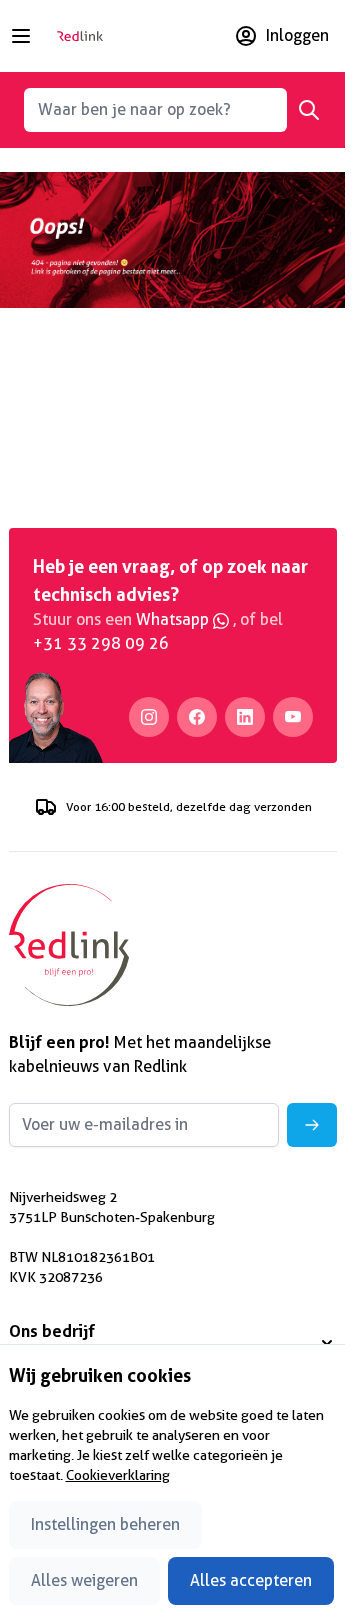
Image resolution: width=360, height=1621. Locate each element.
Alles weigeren (84, 1580)
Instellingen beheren (105, 1524)
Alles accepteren (251, 1580)
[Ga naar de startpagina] (80, 36)
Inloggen (297, 35)
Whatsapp (174, 619)
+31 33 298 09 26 (101, 643)
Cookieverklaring (118, 1475)
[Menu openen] (21, 36)
